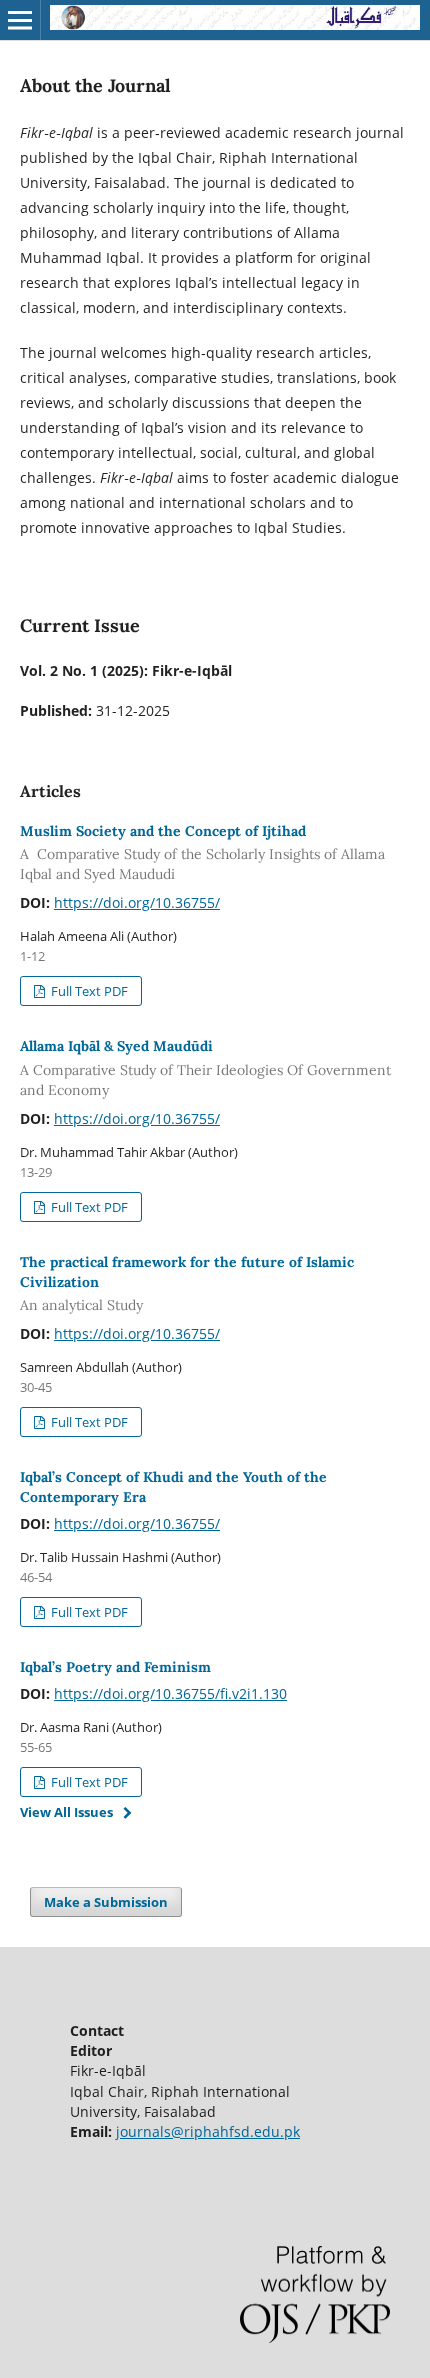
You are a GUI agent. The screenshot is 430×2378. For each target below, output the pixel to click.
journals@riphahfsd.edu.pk (208, 2131)
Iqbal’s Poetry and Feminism (115, 1667)
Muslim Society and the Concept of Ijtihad (202, 853)
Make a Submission (106, 1902)
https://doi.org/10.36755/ (137, 902)
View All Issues (66, 1812)
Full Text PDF (88, 991)
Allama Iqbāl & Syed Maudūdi (205, 1068)
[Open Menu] (20, 20)
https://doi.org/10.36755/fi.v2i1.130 (170, 1693)
